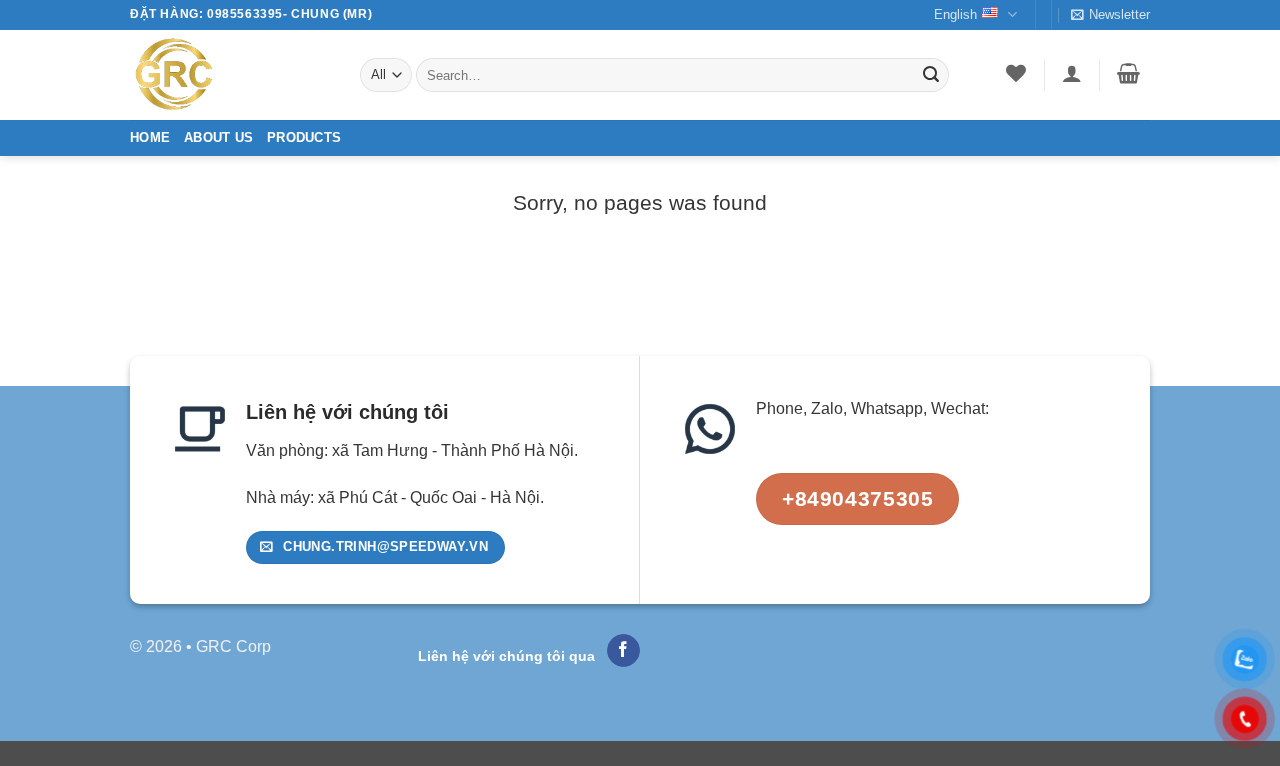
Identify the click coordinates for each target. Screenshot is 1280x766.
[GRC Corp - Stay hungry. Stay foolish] (230, 75)
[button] (1110, 15)
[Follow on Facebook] (623, 651)
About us (218, 137)
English (955, 14)
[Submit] (931, 75)
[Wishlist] (1016, 73)
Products (304, 137)
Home (150, 137)
